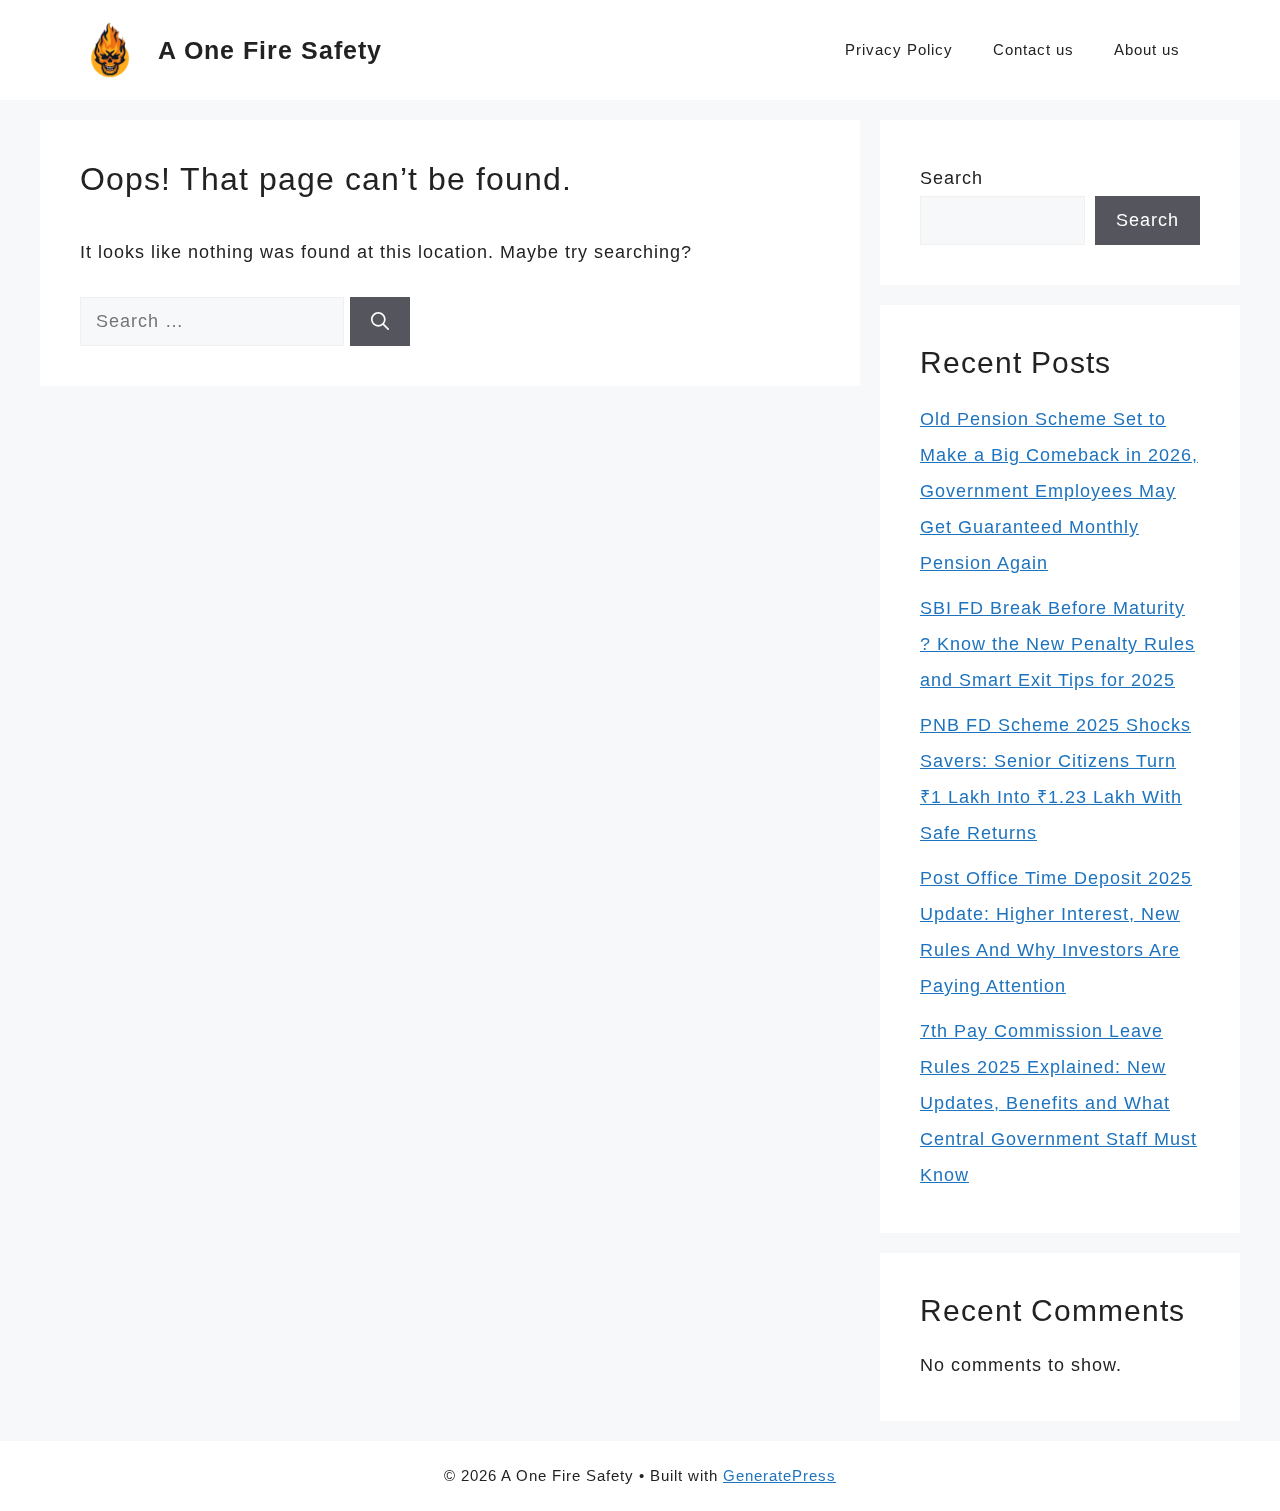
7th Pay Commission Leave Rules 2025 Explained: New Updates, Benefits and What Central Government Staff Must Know (1058, 1103)
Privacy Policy (899, 49)
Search (951, 178)
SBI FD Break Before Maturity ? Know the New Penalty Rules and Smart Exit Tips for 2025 (1057, 644)
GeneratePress (779, 1475)
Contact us (1033, 49)
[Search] (380, 321)
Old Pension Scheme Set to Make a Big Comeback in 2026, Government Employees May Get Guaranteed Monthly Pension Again (1059, 491)
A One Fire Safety (270, 50)
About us (1147, 49)
